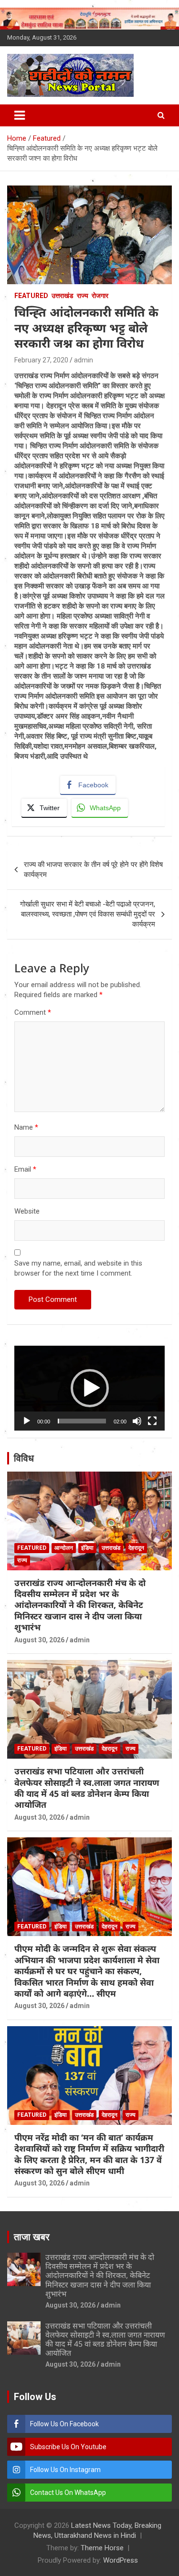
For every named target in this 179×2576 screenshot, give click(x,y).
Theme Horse (102, 2548)
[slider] (82, 1421)
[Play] (27, 1421)
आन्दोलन (64, 1548)
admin (84, 360)
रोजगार (100, 296)
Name (26, 1127)
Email (25, 1169)
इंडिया (87, 1548)
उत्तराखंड (63, 296)
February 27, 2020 (41, 360)
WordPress (121, 2560)
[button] (90, 1388)
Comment (33, 1012)
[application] (89, 1388)
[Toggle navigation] (20, 115)
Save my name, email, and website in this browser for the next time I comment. (78, 1268)
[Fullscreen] (152, 1421)
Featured (31, 296)
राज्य (83, 296)
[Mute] (137, 1421)
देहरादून (136, 1548)
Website (27, 1211)
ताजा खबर (32, 2237)
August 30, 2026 (39, 1640)
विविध (24, 1458)
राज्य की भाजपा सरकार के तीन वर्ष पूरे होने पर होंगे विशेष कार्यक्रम (93, 870)
